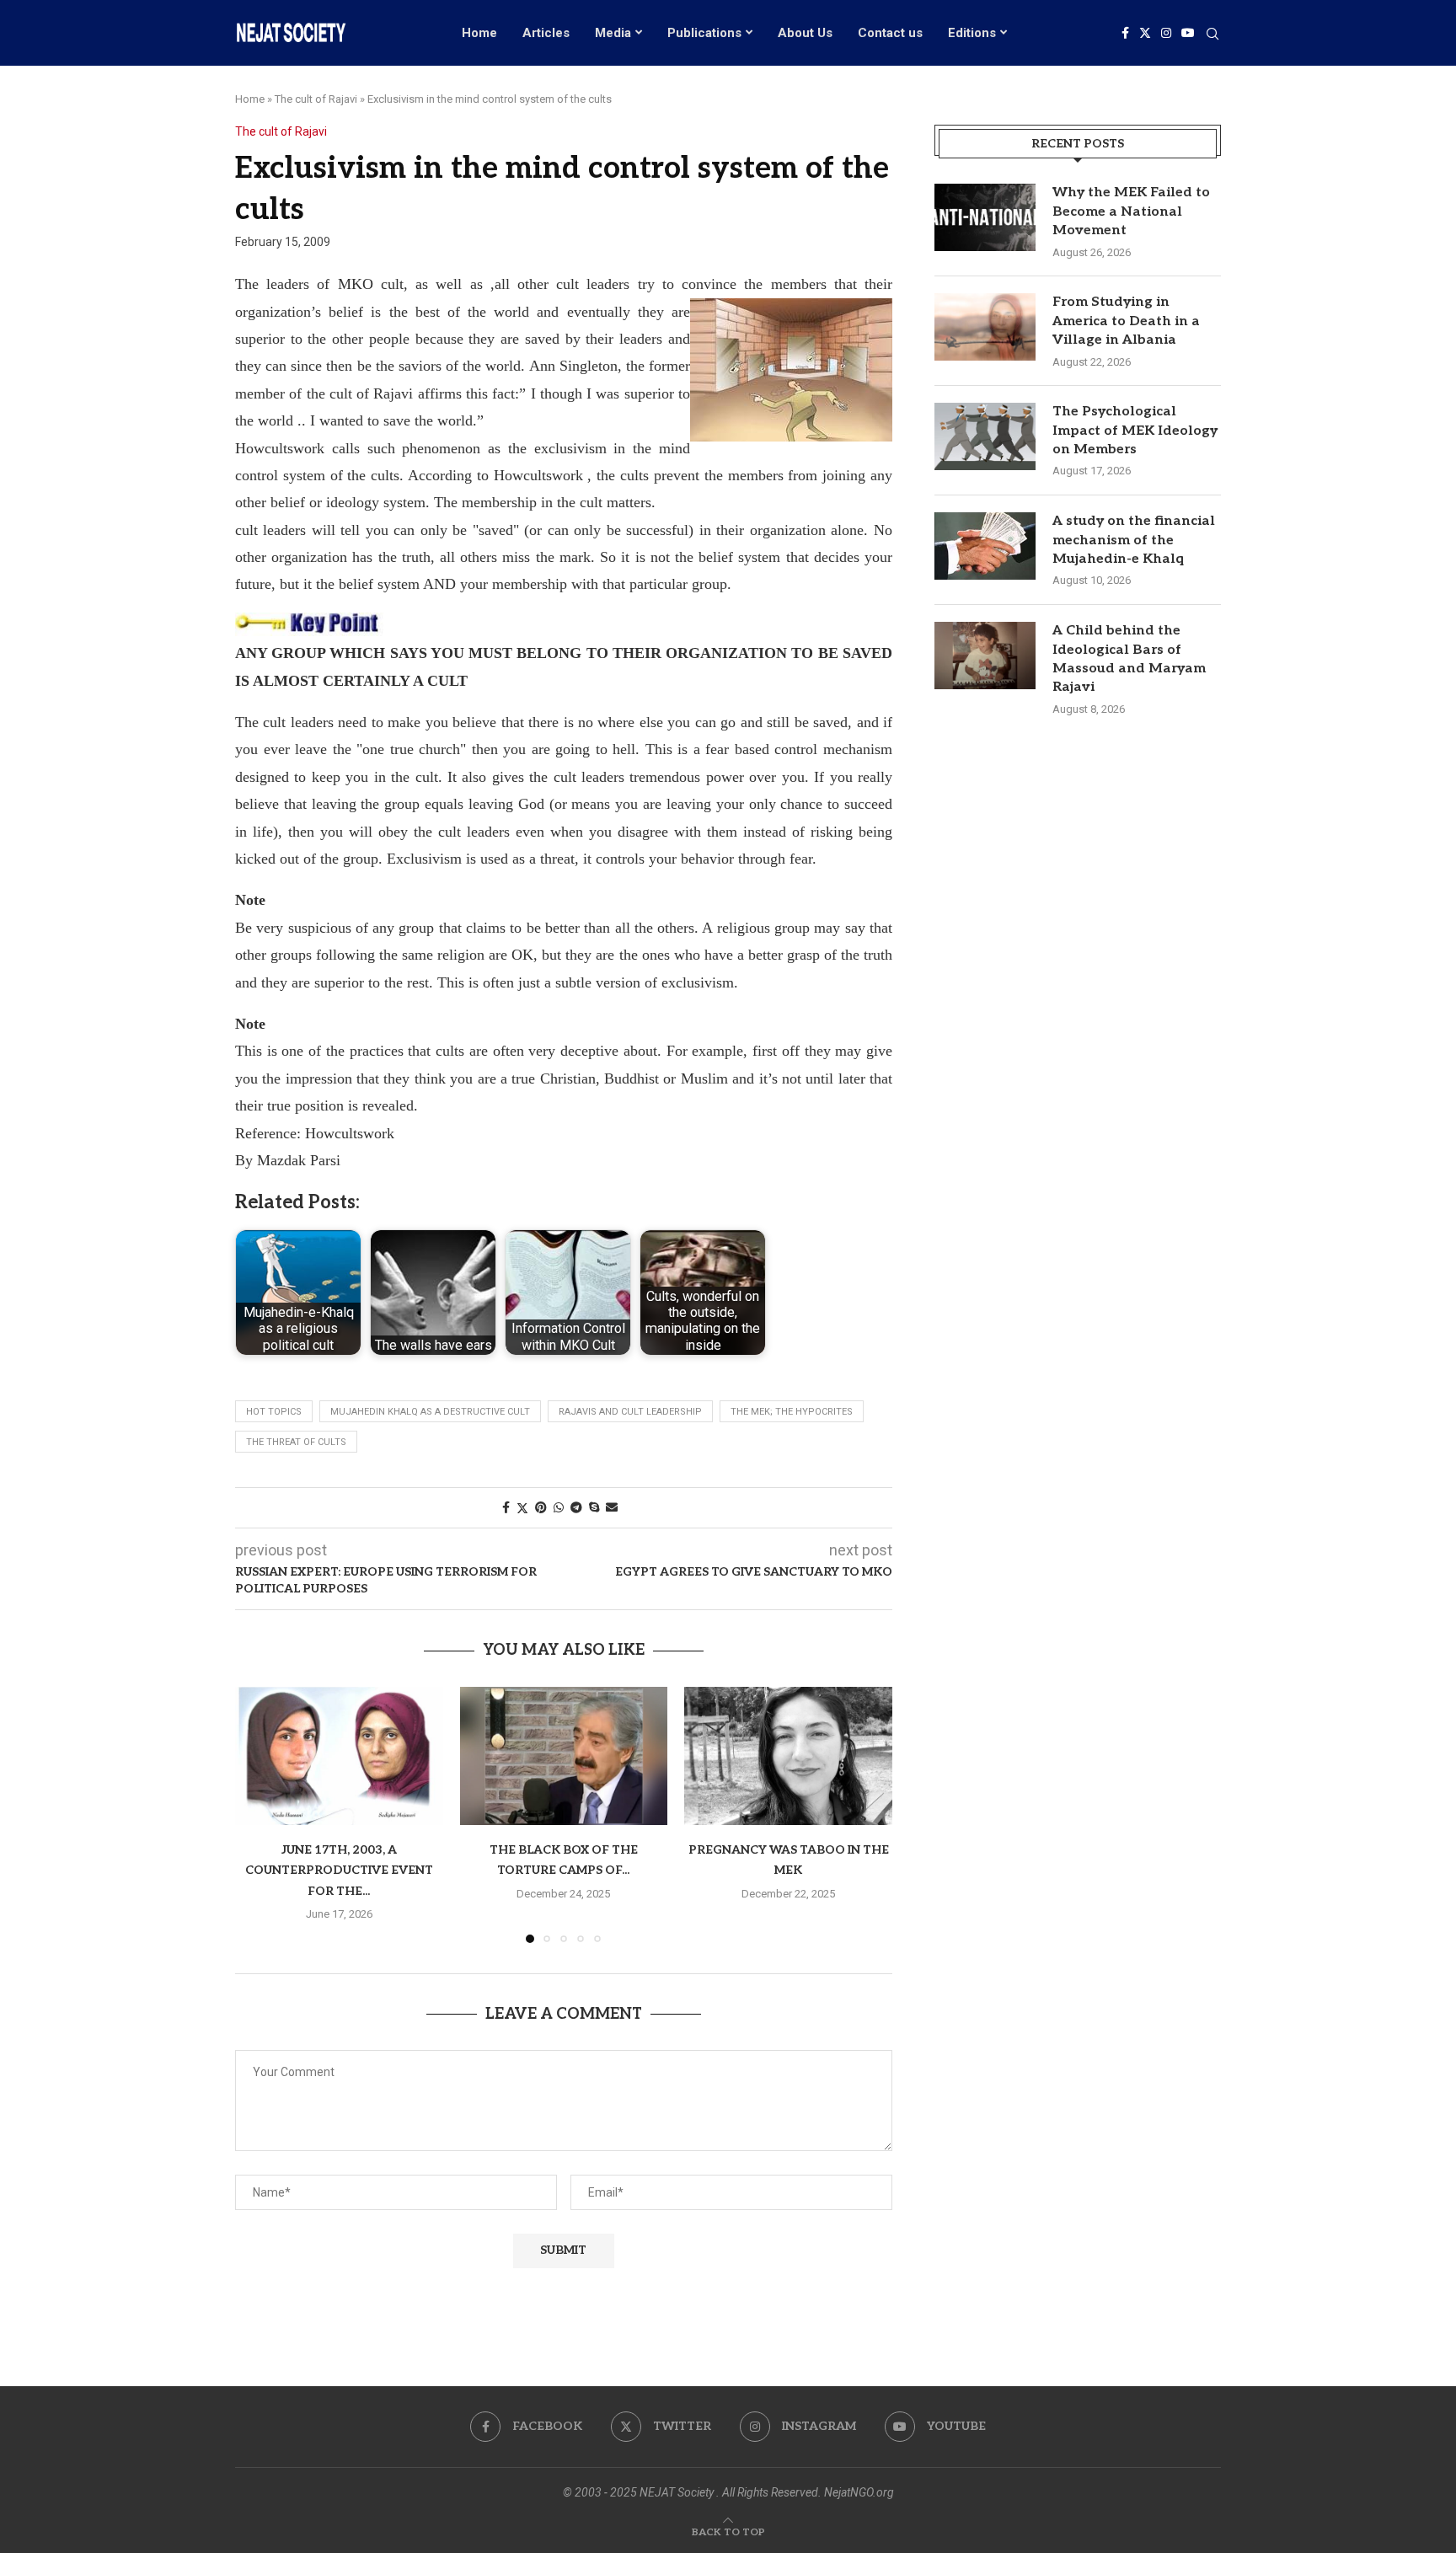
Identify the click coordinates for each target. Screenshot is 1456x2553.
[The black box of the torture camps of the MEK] (564, 1756)
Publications (704, 33)
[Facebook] (1125, 33)
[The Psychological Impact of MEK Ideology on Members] (985, 436)
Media (613, 33)
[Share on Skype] (594, 1507)
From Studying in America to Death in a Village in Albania (1126, 321)
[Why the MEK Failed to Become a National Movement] (985, 217)
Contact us (890, 33)
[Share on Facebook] (506, 1507)
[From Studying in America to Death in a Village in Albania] (985, 327)
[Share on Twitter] (522, 1508)
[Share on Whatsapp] (559, 1507)
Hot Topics (274, 1412)
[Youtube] (1188, 33)
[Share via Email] (612, 1507)
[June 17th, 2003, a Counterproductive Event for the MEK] (339, 1756)
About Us (805, 33)
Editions (972, 33)
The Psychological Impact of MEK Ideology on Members (1135, 431)
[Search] (1212, 35)
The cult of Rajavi (316, 99)
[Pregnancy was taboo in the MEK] (788, 1756)
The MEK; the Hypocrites (792, 1412)
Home (479, 33)
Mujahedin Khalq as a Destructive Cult (430, 1412)
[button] (258, 1814)
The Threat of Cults (296, 1442)
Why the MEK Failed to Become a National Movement (1131, 211)
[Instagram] (1166, 33)
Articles (546, 33)
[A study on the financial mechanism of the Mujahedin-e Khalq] (985, 546)
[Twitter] (1145, 33)
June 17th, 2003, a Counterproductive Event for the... (339, 1871)
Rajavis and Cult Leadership (630, 1412)
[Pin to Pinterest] (541, 1507)
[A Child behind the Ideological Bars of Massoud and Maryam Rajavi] (985, 656)
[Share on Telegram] (576, 1507)
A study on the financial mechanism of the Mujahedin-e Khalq (1134, 540)
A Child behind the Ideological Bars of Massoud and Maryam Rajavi (1129, 659)
